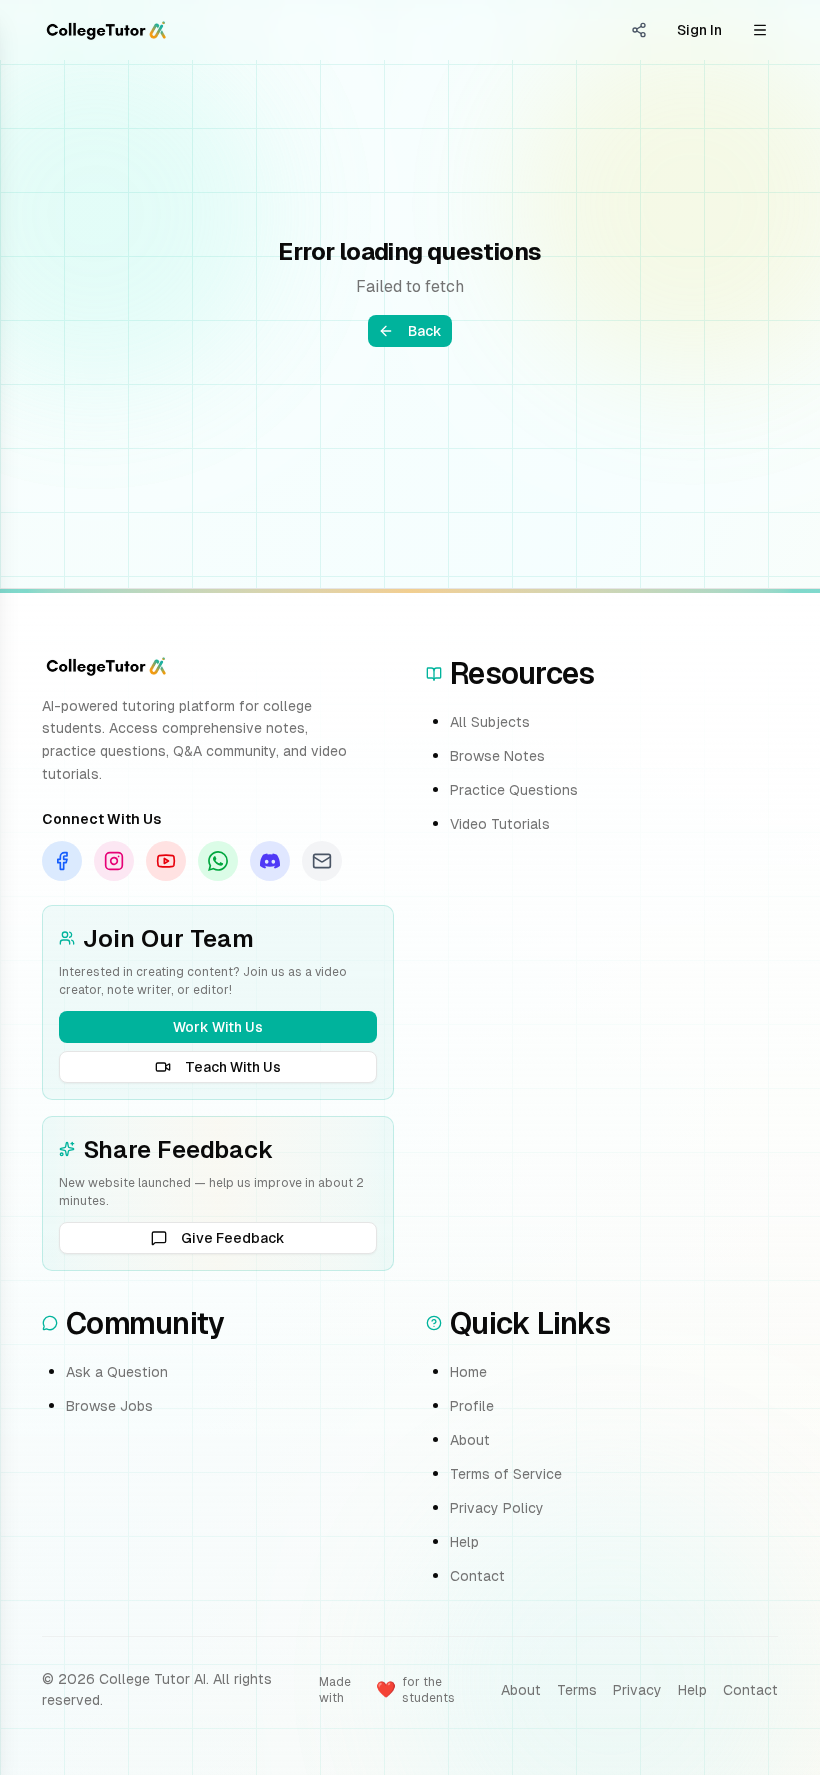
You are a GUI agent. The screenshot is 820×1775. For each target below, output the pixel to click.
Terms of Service (506, 1474)
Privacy (637, 1690)
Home (468, 1372)
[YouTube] (166, 861)
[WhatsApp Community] (218, 861)
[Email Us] (322, 861)
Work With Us (218, 1027)
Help (464, 1542)
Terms (577, 1690)
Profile (472, 1406)
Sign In (699, 30)
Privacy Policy (497, 1508)
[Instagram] (114, 861)
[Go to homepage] (106, 30)
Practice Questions (514, 790)
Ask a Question (117, 1372)
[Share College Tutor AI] (639, 30)
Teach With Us (233, 1067)
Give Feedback (233, 1238)
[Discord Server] (270, 861)
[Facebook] (62, 861)
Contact (477, 1576)
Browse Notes (497, 756)
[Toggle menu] (760, 30)
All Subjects (490, 722)
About (470, 1440)
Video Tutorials (500, 824)
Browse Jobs (109, 1406)
